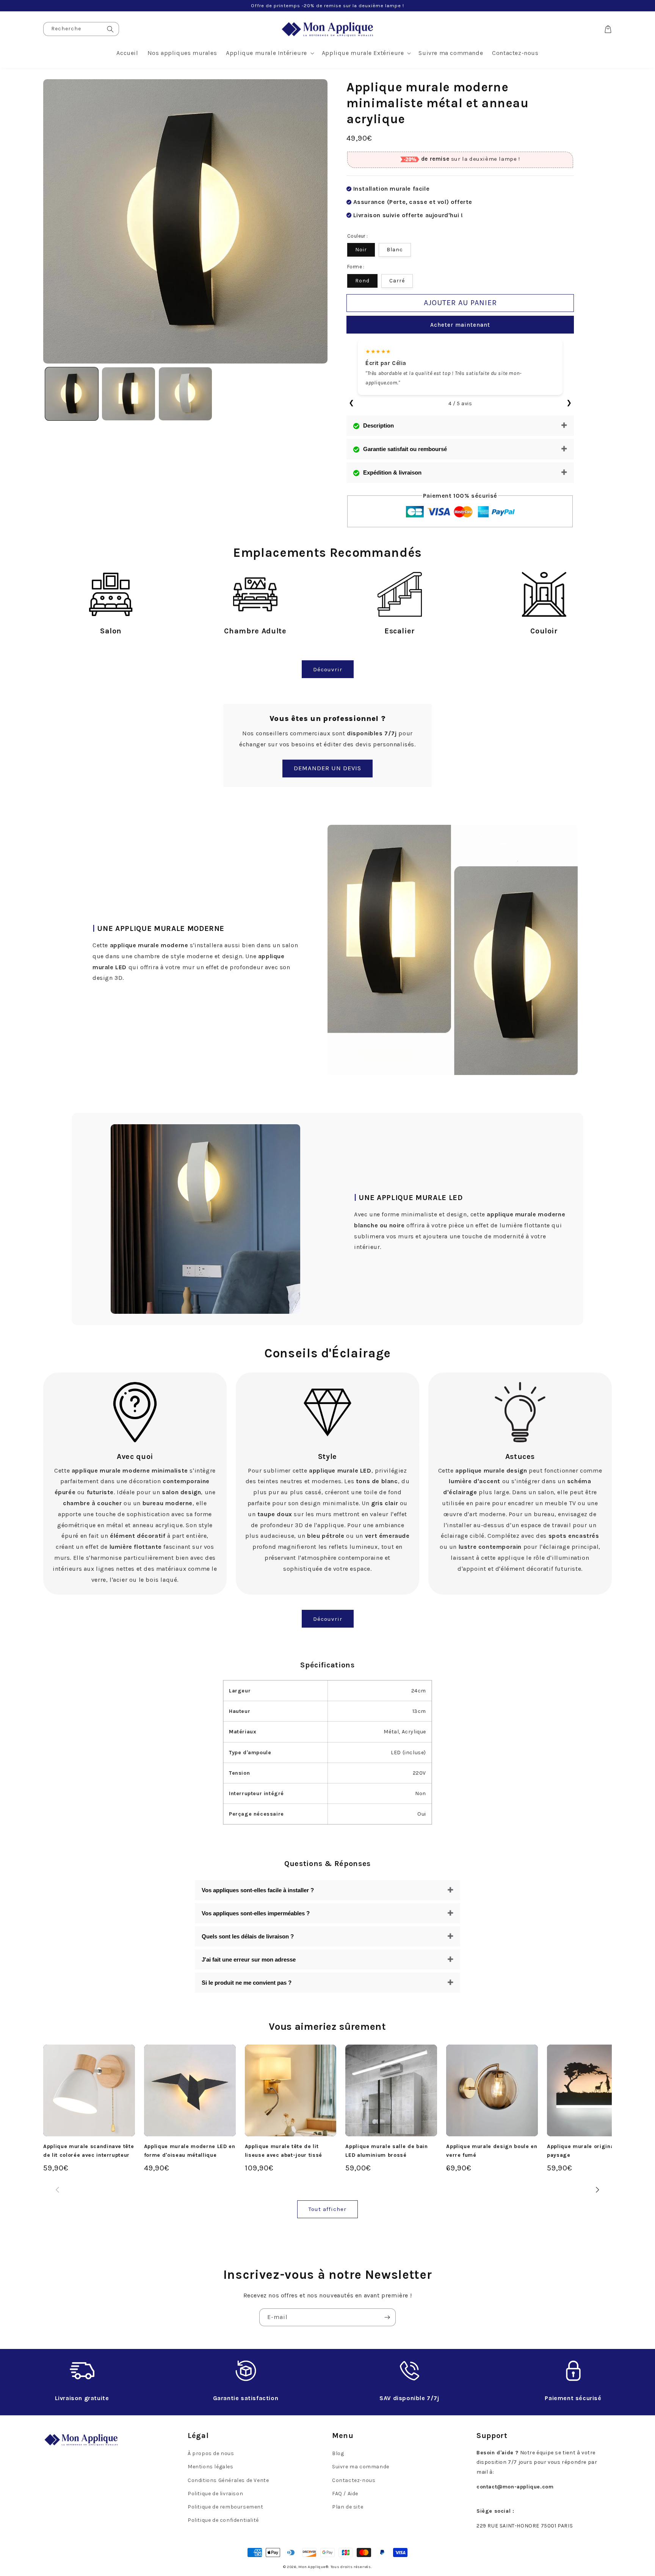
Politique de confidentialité (223, 2520)
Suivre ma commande (361, 2467)
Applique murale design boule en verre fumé (492, 2151)
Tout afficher (327, 2209)
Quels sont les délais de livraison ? (248, 1936)
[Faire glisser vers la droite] (598, 2190)
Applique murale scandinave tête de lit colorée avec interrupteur (89, 2151)
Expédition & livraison (392, 472)
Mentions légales (211, 2467)
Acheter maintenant (460, 325)
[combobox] (81, 29)
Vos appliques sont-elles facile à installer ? (258, 1890)
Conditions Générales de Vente (228, 2480)
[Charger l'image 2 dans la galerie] (128, 394)
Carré (397, 281)
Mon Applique (312, 2567)
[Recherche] (110, 29)
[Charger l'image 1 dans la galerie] (72, 394)
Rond (362, 281)
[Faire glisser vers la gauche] (57, 2190)
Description (378, 425)
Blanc (395, 250)
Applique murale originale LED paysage (589, 2151)
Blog (338, 2453)
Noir (361, 250)
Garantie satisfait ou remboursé (405, 449)
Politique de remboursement (226, 2507)
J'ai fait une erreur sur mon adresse (249, 1959)
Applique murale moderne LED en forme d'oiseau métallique (190, 2151)
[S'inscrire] (387, 2317)
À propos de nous (211, 2453)
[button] (269, 53)
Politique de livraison (215, 2494)
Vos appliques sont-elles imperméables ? (256, 1913)
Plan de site (348, 2507)
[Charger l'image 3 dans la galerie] (185, 394)
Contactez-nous (354, 2480)
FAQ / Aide (345, 2494)
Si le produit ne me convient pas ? (247, 1983)
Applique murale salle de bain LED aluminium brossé (386, 2151)
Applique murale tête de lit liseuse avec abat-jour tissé (284, 2151)
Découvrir (328, 669)
